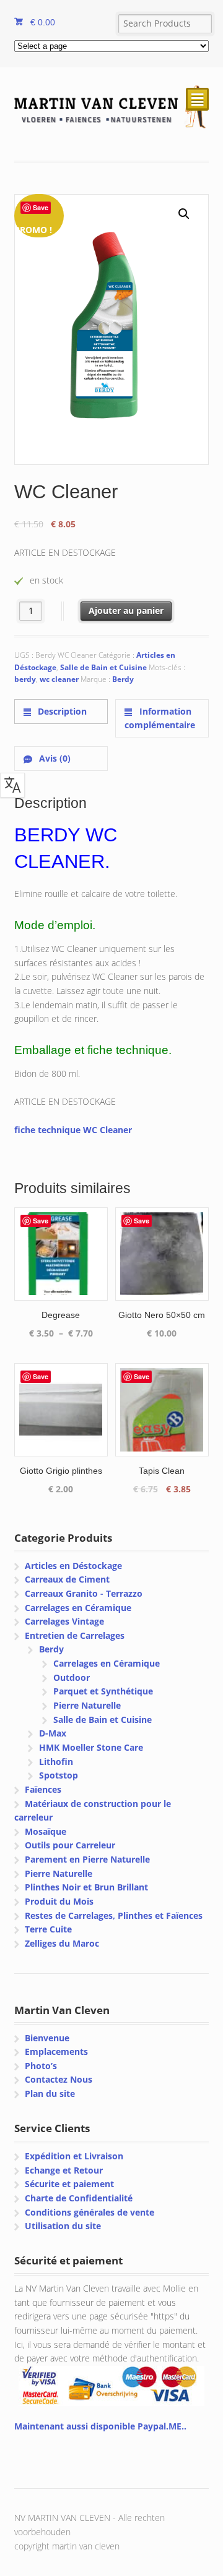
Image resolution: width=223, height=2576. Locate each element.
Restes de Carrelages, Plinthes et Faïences (114, 1915)
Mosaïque (46, 1831)
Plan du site (50, 2094)
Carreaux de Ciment (67, 1579)
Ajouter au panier (126, 610)
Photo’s (41, 2066)
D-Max (53, 1733)
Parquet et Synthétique (103, 1691)
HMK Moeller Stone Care (91, 1747)
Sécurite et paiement (69, 2184)
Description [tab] (61, 711)
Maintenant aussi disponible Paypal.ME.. (100, 2426)
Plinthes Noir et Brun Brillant (86, 1887)
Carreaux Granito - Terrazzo (84, 1593)
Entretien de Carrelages (75, 1635)
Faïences (43, 1789)
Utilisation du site (63, 2226)
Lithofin (56, 1762)
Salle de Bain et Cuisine (103, 667)
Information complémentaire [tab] (160, 718)
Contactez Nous (59, 2079)
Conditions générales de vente (90, 2212)
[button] (184, 214)
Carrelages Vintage (64, 1621)
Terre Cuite (48, 1929)
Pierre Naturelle (87, 1705)
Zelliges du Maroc (62, 1943)
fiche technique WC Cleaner (73, 1130)
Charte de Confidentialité (79, 2198)
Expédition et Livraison (74, 2156)
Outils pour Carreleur (70, 1845)
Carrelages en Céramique (78, 1608)
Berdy (123, 679)
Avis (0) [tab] (54, 758)
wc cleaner (59, 679)
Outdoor (72, 1677)
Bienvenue (47, 2038)
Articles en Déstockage (73, 1566)
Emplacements (56, 2051)
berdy (25, 679)
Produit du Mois (59, 1901)
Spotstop (59, 1775)
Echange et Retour (64, 2170)
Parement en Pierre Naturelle (87, 1859)
